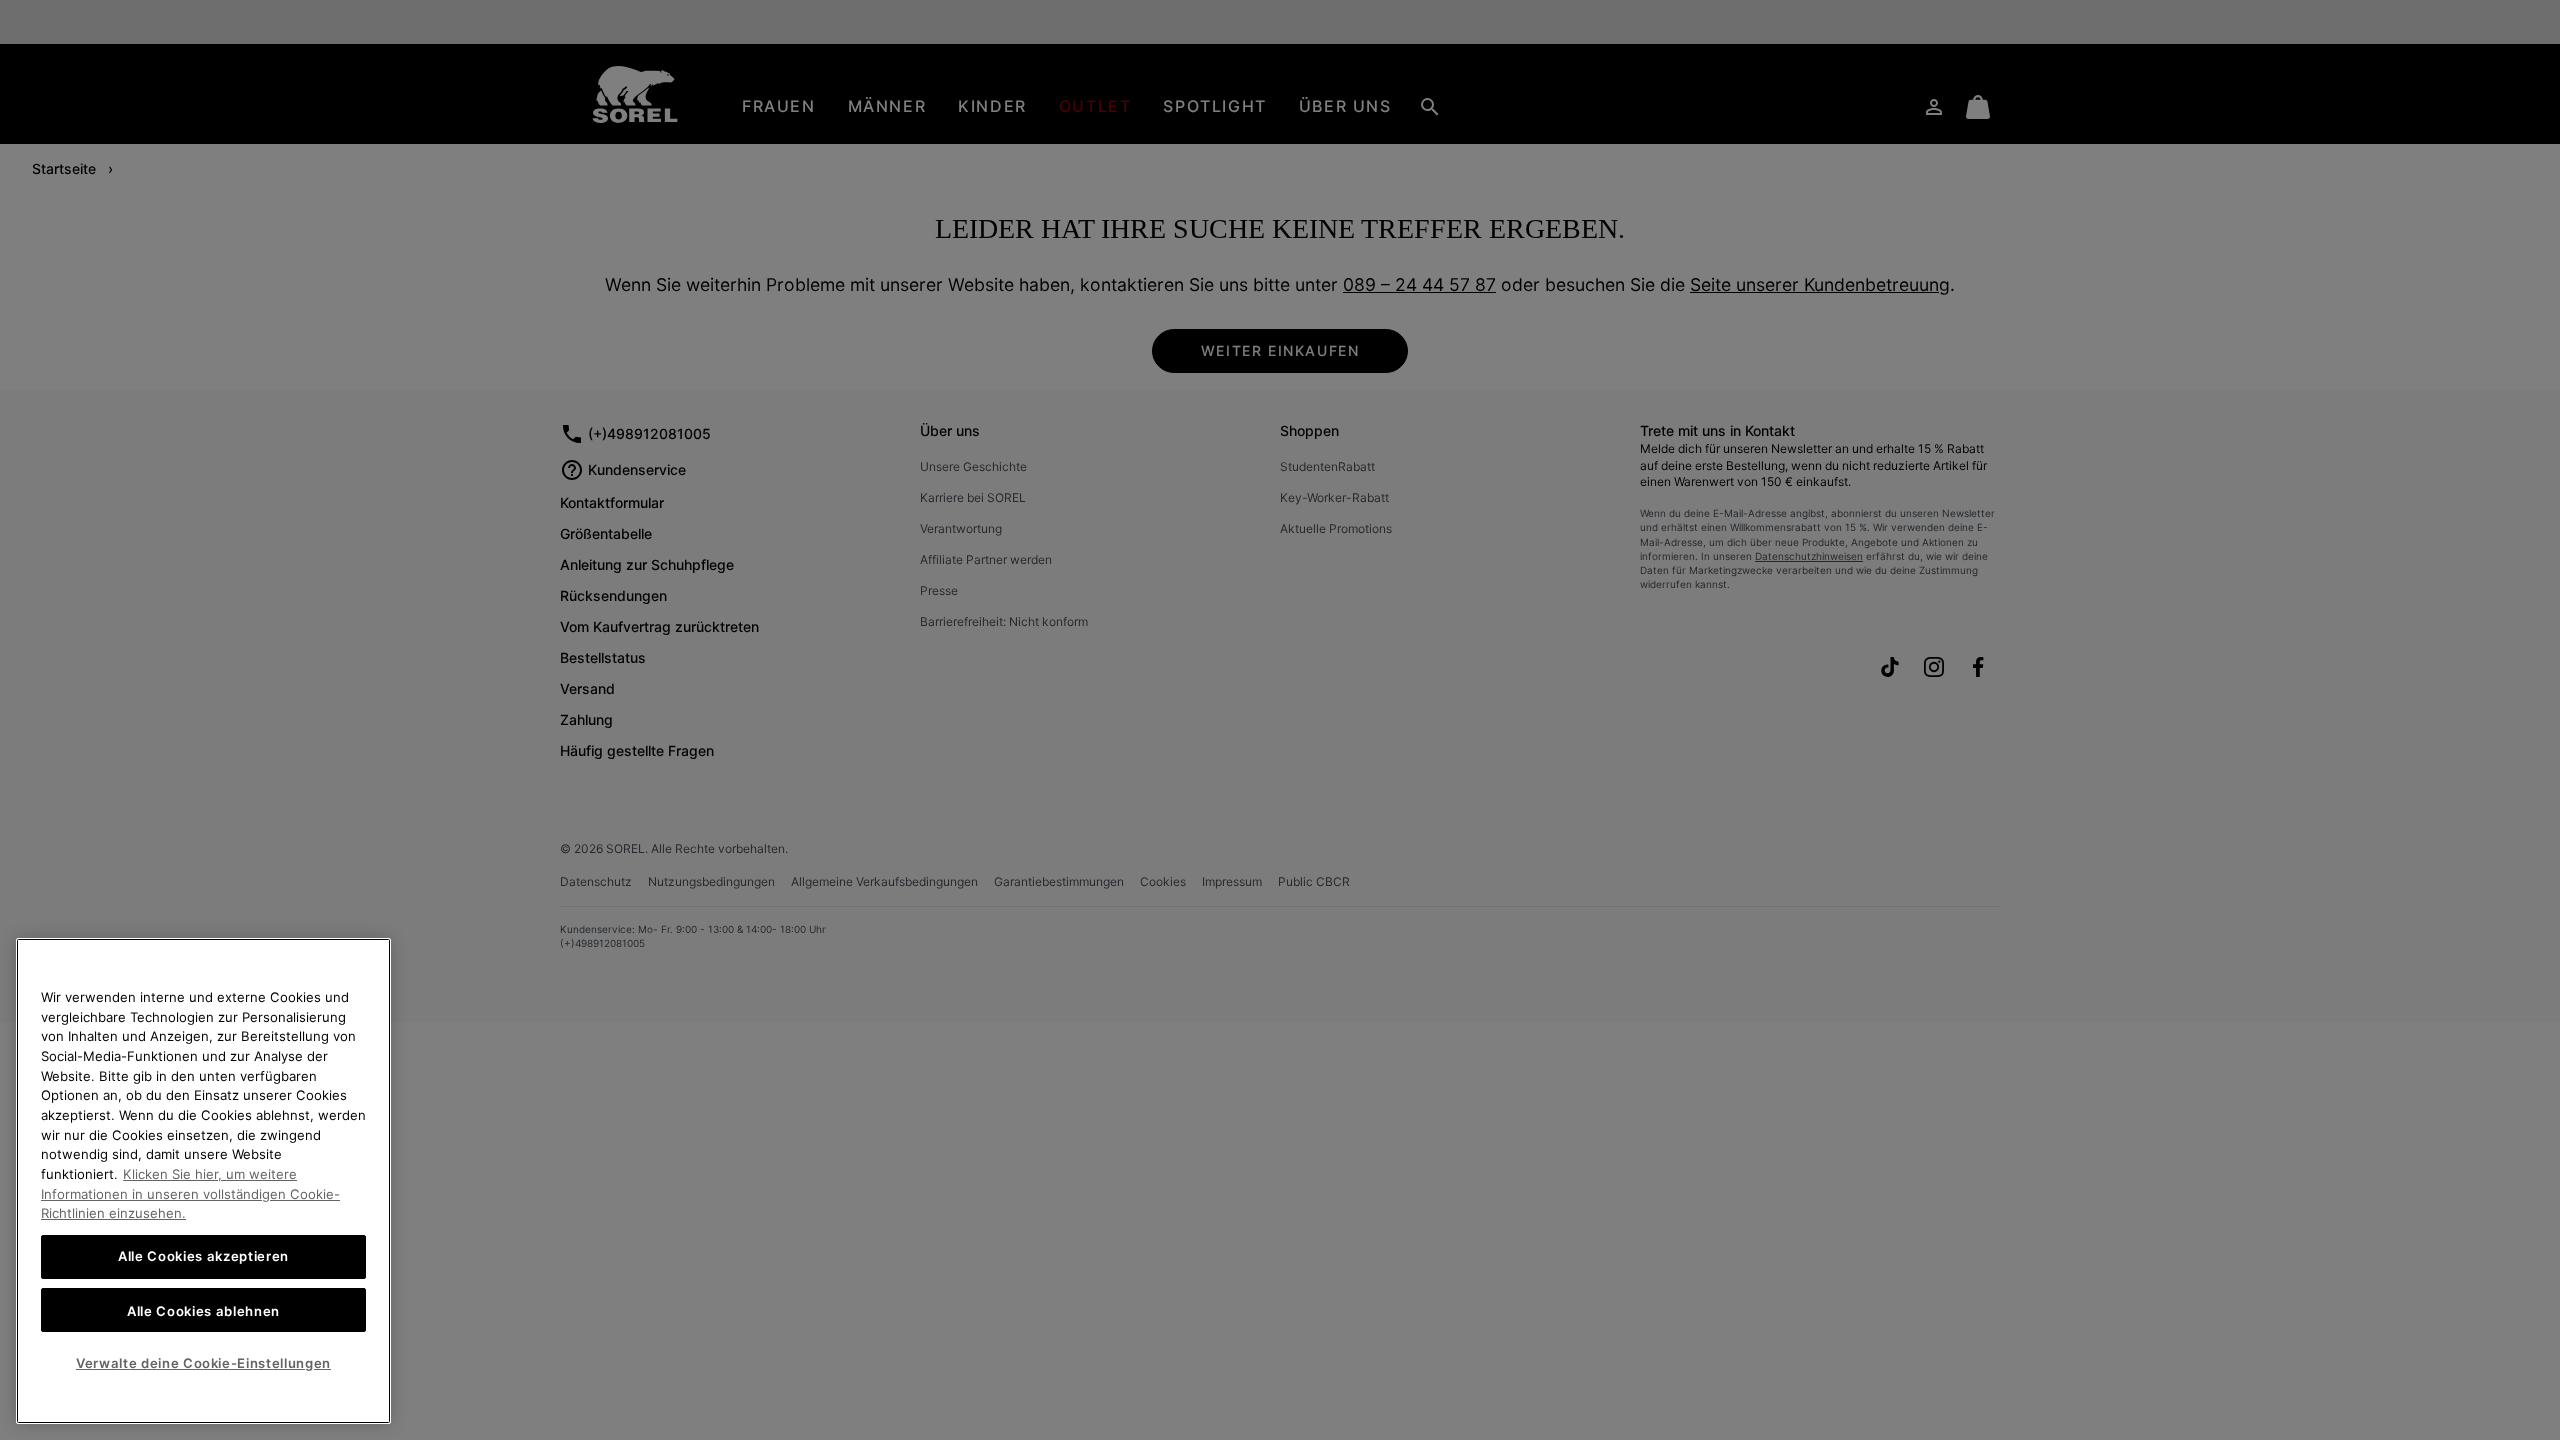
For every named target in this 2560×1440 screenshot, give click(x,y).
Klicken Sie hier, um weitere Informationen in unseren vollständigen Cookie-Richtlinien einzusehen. (190, 1193)
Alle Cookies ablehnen (203, 1310)
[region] (203, 1181)
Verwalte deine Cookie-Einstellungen (203, 1363)
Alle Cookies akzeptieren (203, 1256)
